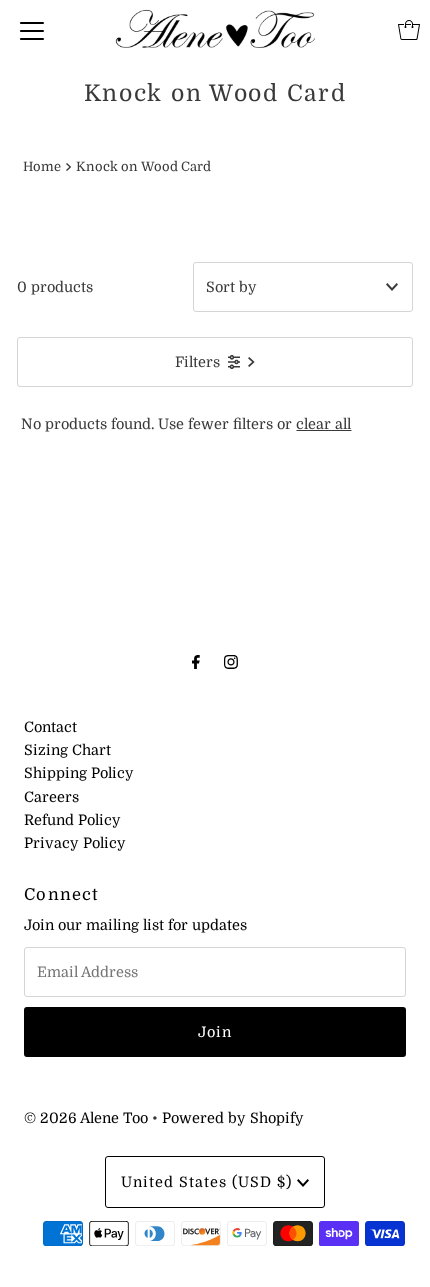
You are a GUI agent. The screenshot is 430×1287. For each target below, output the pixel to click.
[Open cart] (409, 30)
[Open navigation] (32, 30)
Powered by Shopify (233, 1118)
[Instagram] (231, 661)
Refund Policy (72, 820)
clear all (323, 424)
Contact (50, 727)
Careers (51, 797)
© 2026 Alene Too (86, 1118)
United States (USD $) (209, 1182)
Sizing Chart (67, 750)
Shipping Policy (79, 773)
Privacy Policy (75, 843)
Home (42, 166)
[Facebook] (196, 661)
